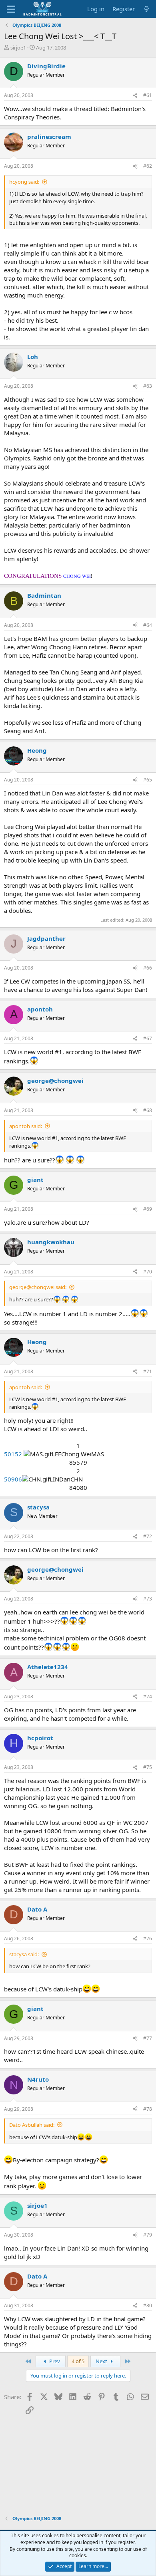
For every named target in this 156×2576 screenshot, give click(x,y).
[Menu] (11, 9)
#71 (148, 1371)
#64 (148, 625)
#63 (148, 386)
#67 (148, 1038)
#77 (148, 2038)
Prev (54, 2361)
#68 (148, 1110)
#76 (148, 1938)
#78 (148, 2109)
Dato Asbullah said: (32, 2125)
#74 (148, 1697)
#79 (148, 2235)
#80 (148, 2305)
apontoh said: (26, 1126)
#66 (148, 968)
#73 (148, 1599)
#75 (148, 1767)
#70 (148, 1272)
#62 (148, 166)
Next (102, 2361)
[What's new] (147, 9)
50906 (13, 1479)
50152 (13, 1454)
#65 (148, 780)
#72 (148, 1536)
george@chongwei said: (38, 1287)
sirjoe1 (18, 48)
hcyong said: (24, 182)
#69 (148, 1209)
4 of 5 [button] (78, 2361)
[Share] (135, 96)
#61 (148, 95)
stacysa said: (24, 1954)
